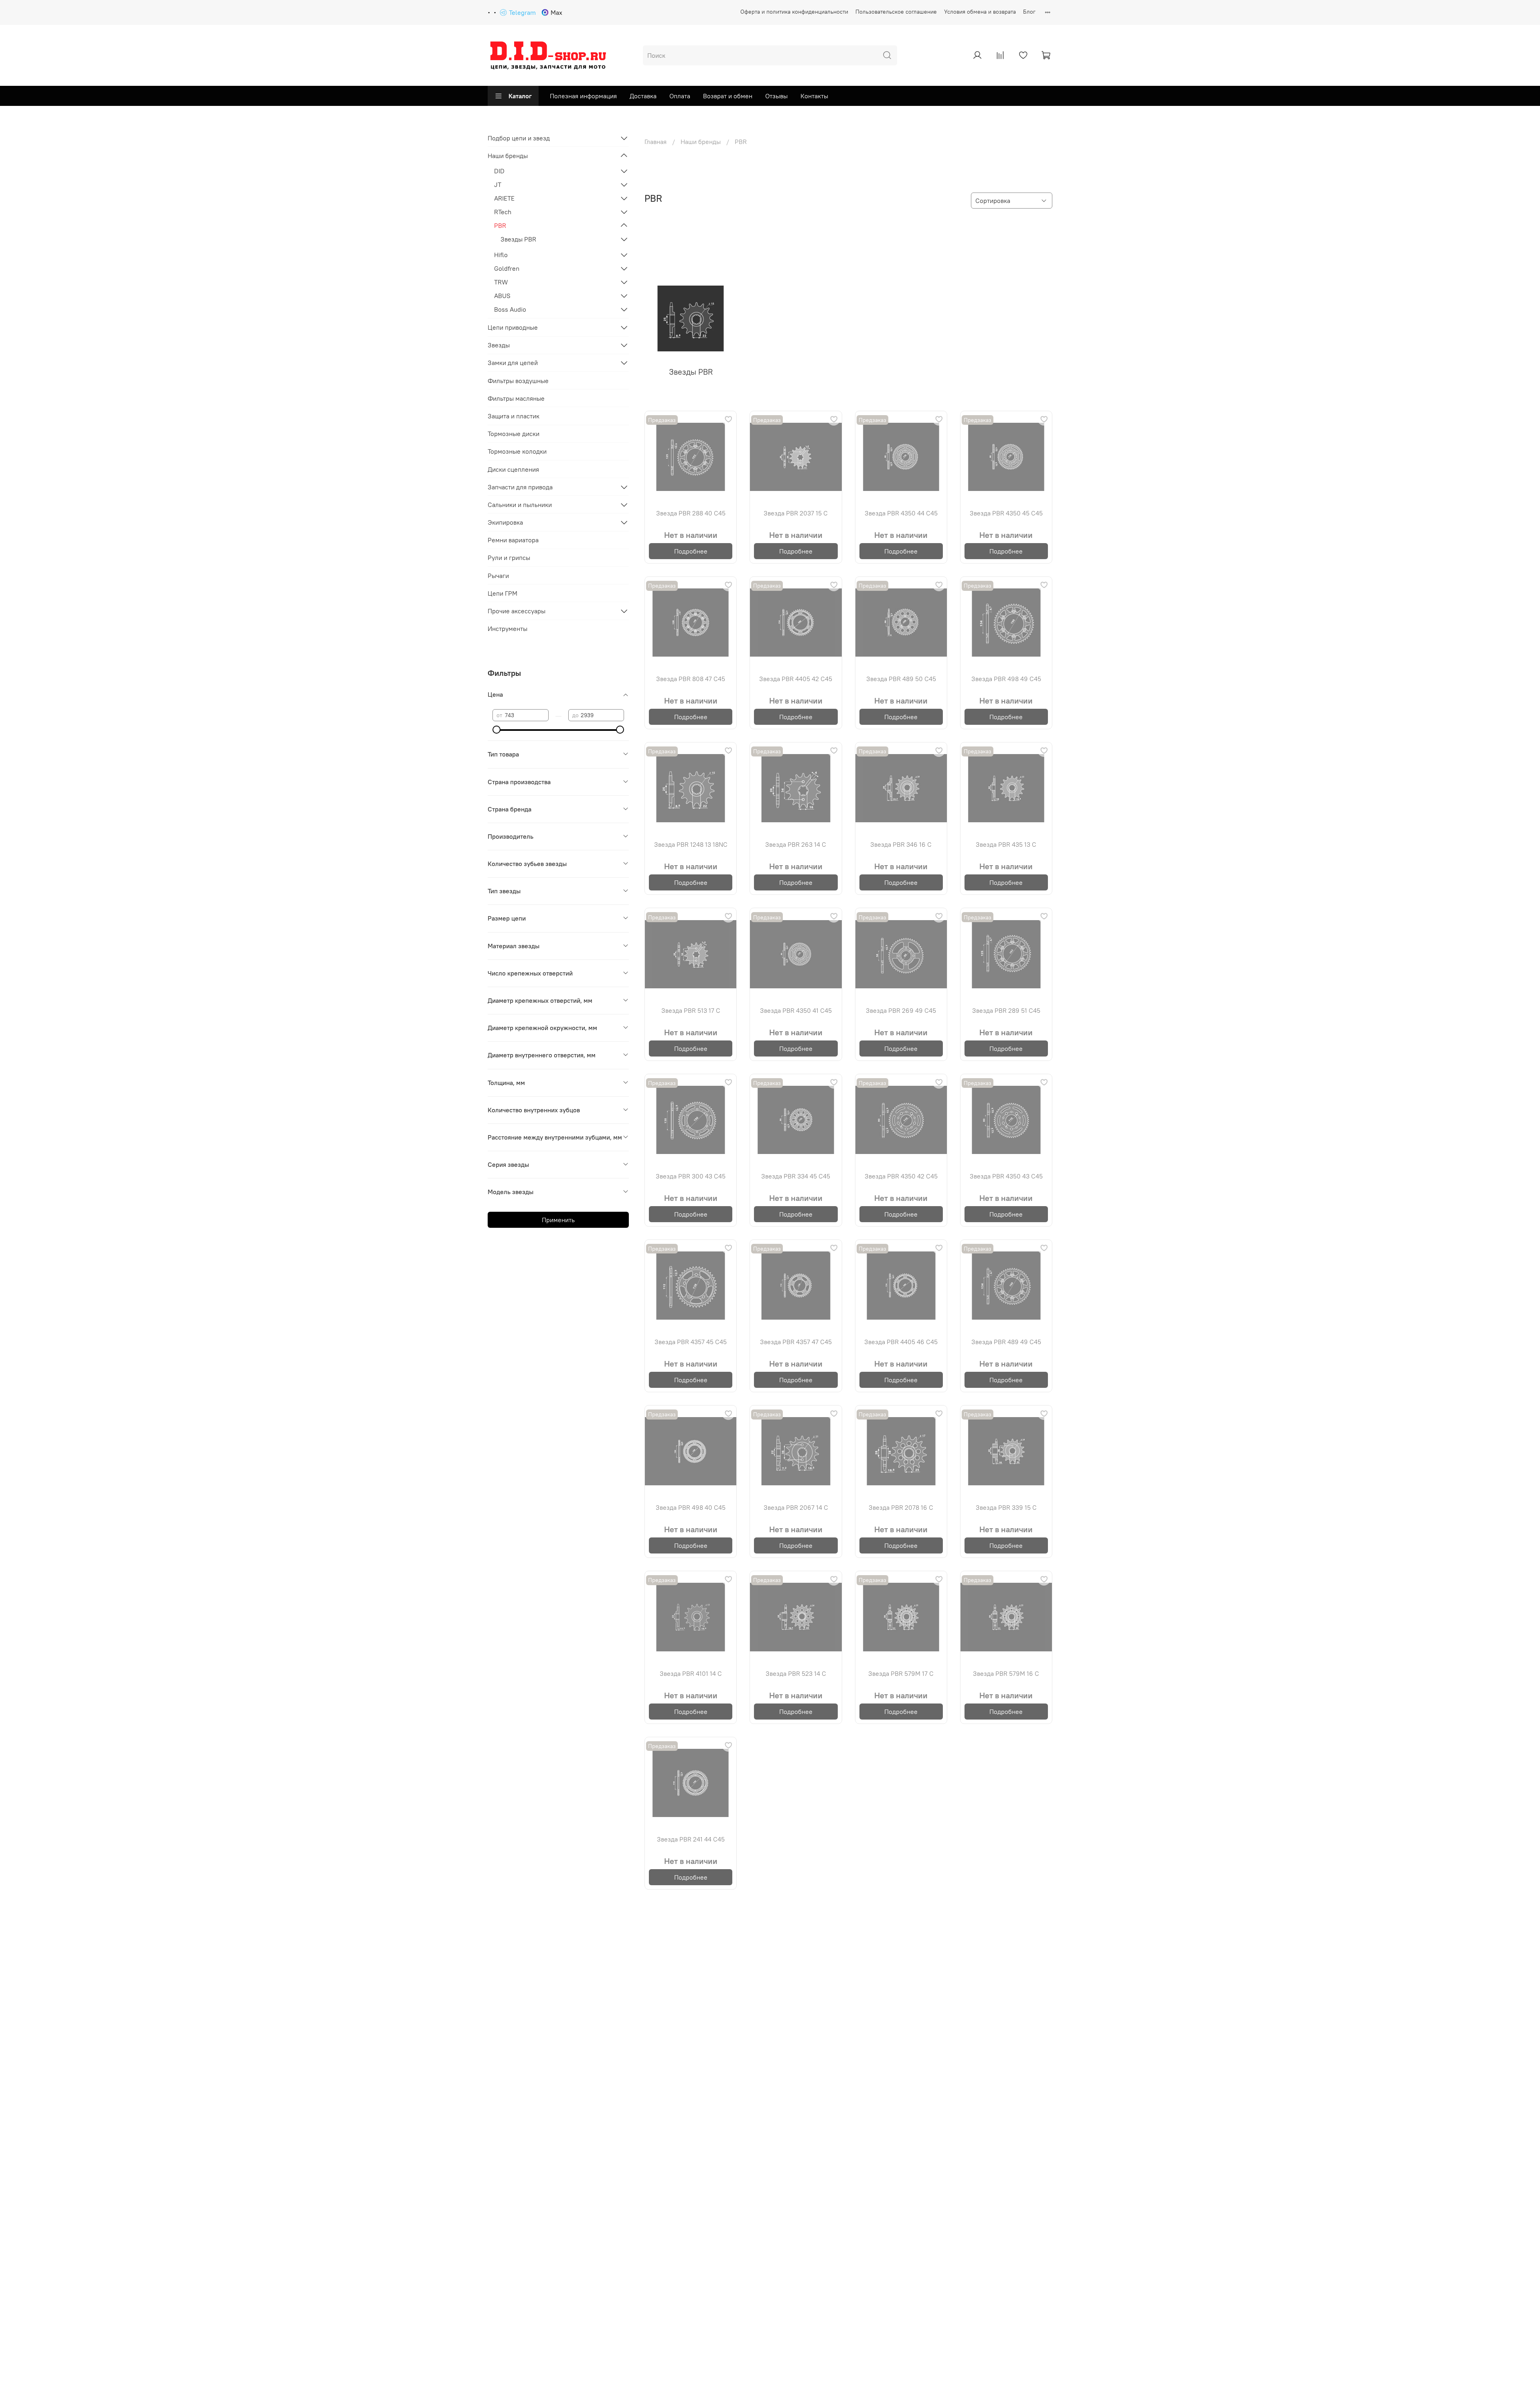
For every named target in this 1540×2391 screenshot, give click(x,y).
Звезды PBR (518, 239)
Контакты (814, 96)
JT (498, 185)
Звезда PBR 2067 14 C (796, 1507)
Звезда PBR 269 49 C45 (901, 1010)
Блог (1029, 12)
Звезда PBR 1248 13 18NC (691, 844)
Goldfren (507, 268)
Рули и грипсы (509, 558)
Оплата (680, 96)
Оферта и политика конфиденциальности (794, 12)
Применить (558, 1220)
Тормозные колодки (517, 451)
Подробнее (691, 551)
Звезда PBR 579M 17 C (901, 1673)
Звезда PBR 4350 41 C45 (796, 1010)
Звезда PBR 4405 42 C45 (796, 679)
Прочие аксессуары (517, 611)
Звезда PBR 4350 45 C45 (1006, 513)
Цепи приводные (513, 327)
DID (499, 171)
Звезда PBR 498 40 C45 (691, 1507)
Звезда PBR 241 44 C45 (691, 1839)
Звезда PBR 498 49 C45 (1006, 679)
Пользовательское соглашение (896, 12)
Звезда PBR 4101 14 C (691, 1673)
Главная (656, 142)
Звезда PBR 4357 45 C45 (691, 1342)
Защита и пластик (514, 416)
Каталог (520, 96)
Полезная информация (583, 96)
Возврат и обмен (728, 96)
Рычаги (498, 576)
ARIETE (504, 198)
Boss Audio (510, 309)
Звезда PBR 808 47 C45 (691, 679)
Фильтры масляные (516, 398)
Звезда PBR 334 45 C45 (796, 1176)
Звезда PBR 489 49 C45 (1006, 1342)
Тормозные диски (514, 434)
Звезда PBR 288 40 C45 (691, 513)
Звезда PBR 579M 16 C (1006, 1673)
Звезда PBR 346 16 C (901, 844)
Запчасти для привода (520, 487)
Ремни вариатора (513, 540)
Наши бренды (701, 142)
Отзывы (776, 96)
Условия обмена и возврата (980, 12)
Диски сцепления (513, 469)
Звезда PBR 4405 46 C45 (901, 1342)
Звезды (499, 345)
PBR (500, 225)
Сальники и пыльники (520, 505)
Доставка (643, 96)
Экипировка (505, 522)
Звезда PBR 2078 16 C (901, 1507)
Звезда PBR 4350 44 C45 (901, 513)
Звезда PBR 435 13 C (1006, 844)
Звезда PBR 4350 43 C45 (1006, 1176)
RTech (503, 212)
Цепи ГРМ (503, 593)
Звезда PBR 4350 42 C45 (901, 1176)
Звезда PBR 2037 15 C (796, 513)
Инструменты (508, 629)
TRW (501, 282)
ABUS (502, 296)
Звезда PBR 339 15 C (1006, 1507)
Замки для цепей (513, 363)
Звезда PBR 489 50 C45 (901, 679)
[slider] (496, 730)
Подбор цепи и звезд (519, 138)
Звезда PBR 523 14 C (796, 1673)
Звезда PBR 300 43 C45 (691, 1176)
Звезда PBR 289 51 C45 (1006, 1010)
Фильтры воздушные (518, 381)
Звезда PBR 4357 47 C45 (796, 1342)
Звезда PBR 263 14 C (796, 844)
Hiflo (501, 255)
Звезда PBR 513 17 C (691, 1010)
